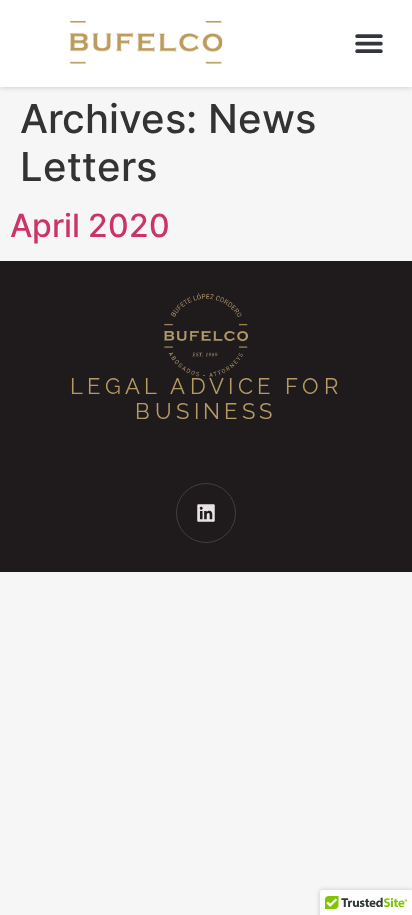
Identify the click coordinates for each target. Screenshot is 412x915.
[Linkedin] (206, 513)
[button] (368, 43)
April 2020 (90, 225)
